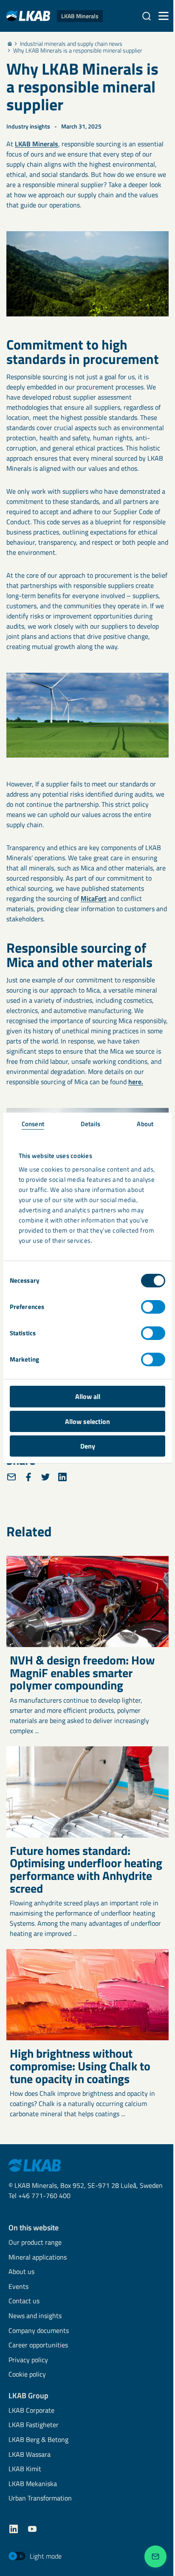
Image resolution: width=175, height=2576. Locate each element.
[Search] (147, 16)
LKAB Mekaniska (33, 2484)
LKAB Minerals (37, 144)
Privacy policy (28, 2360)
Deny (88, 1446)
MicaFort (94, 898)
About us (21, 2272)
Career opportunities (38, 2345)
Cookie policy (27, 2375)
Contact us (24, 2301)
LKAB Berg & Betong (38, 2440)
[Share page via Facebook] (28, 1477)
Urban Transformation (40, 2499)
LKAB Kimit (25, 2469)
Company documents (39, 2331)
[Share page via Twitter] (45, 1477)
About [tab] (145, 1124)
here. (136, 1082)
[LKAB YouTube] (32, 2529)
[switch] (153, 1307)
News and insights (35, 2316)
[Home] (10, 44)
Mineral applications (38, 2258)
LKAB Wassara (30, 2455)
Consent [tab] (33, 1124)
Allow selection (87, 1421)
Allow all (88, 1396)
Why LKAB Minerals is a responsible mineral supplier (78, 50)
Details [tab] (91, 1124)
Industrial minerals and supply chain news (71, 44)
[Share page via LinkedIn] (62, 1477)
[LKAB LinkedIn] (14, 2529)
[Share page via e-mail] (11, 1477)
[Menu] (164, 16)
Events (18, 2287)
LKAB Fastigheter (34, 2425)
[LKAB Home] (35, 2165)
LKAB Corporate (31, 2411)
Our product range (35, 2243)
